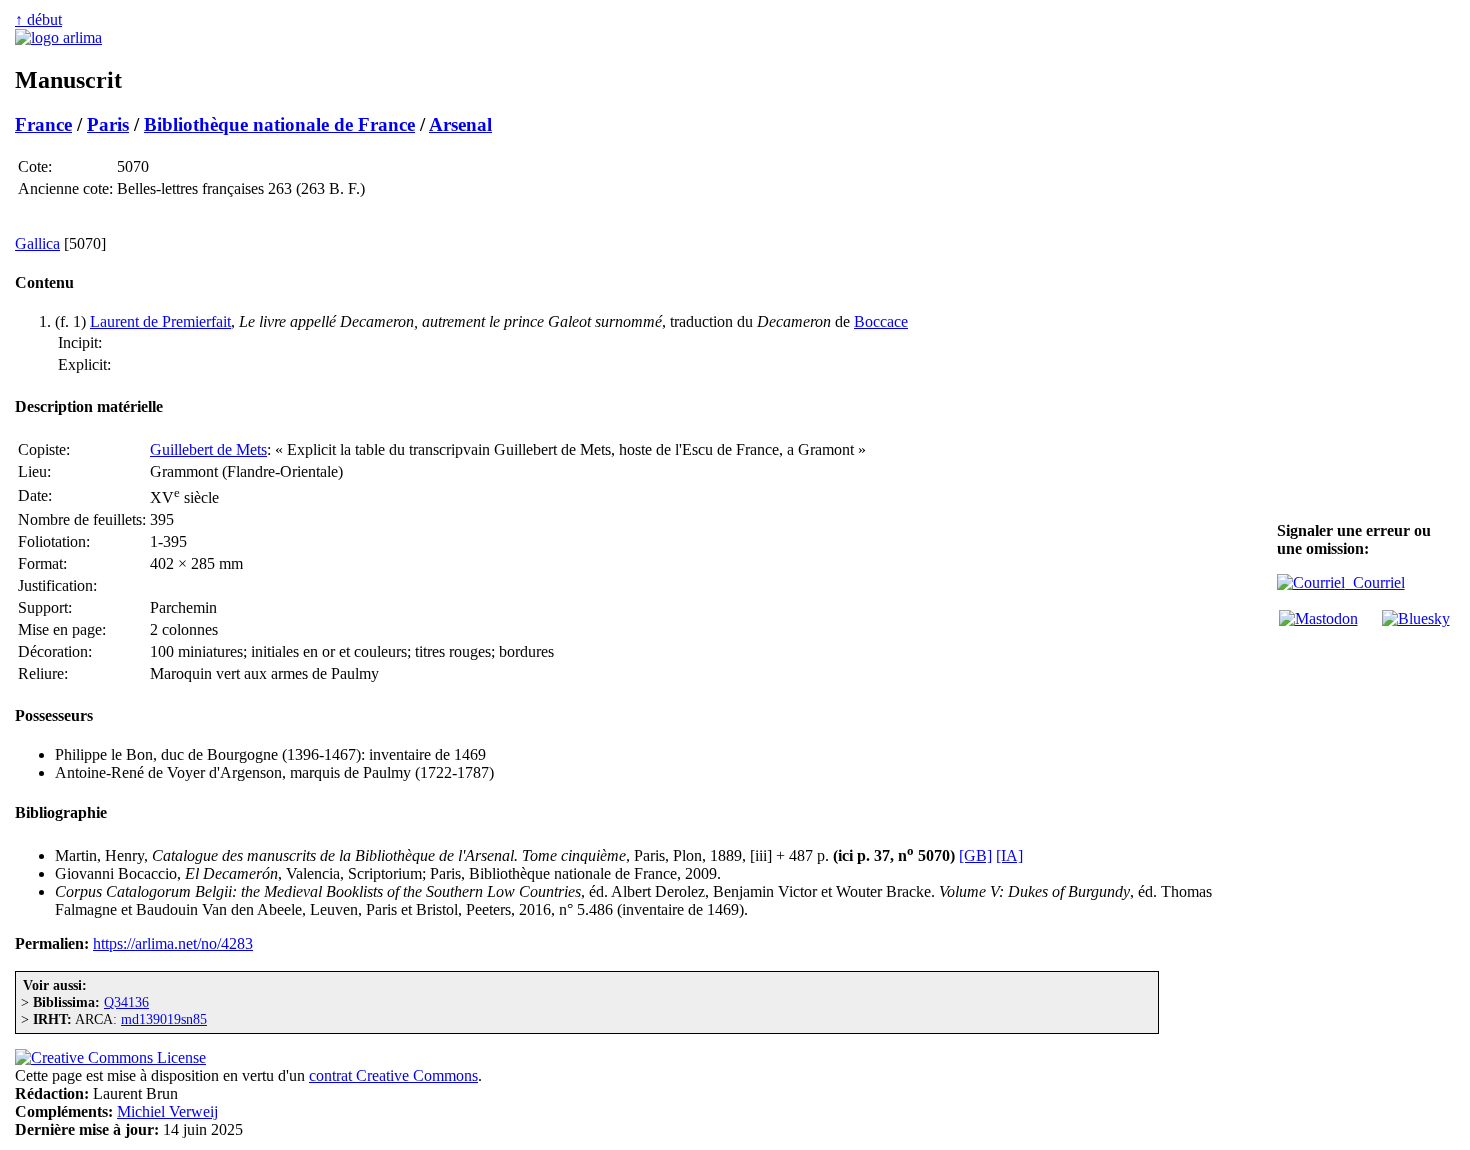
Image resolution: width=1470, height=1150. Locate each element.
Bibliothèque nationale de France (279, 124)
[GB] (975, 855)
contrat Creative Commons (393, 1075)
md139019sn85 (164, 1019)
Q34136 (126, 1002)
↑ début (38, 19)
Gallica (37, 243)
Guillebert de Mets (208, 449)
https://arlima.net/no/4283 (173, 943)
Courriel (1375, 582)
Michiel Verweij (167, 1111)
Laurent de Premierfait (160, 321)
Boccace (881, 321)
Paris (108, 124)
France (43, 124)
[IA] (1009, 855)
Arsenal (460, 124)
